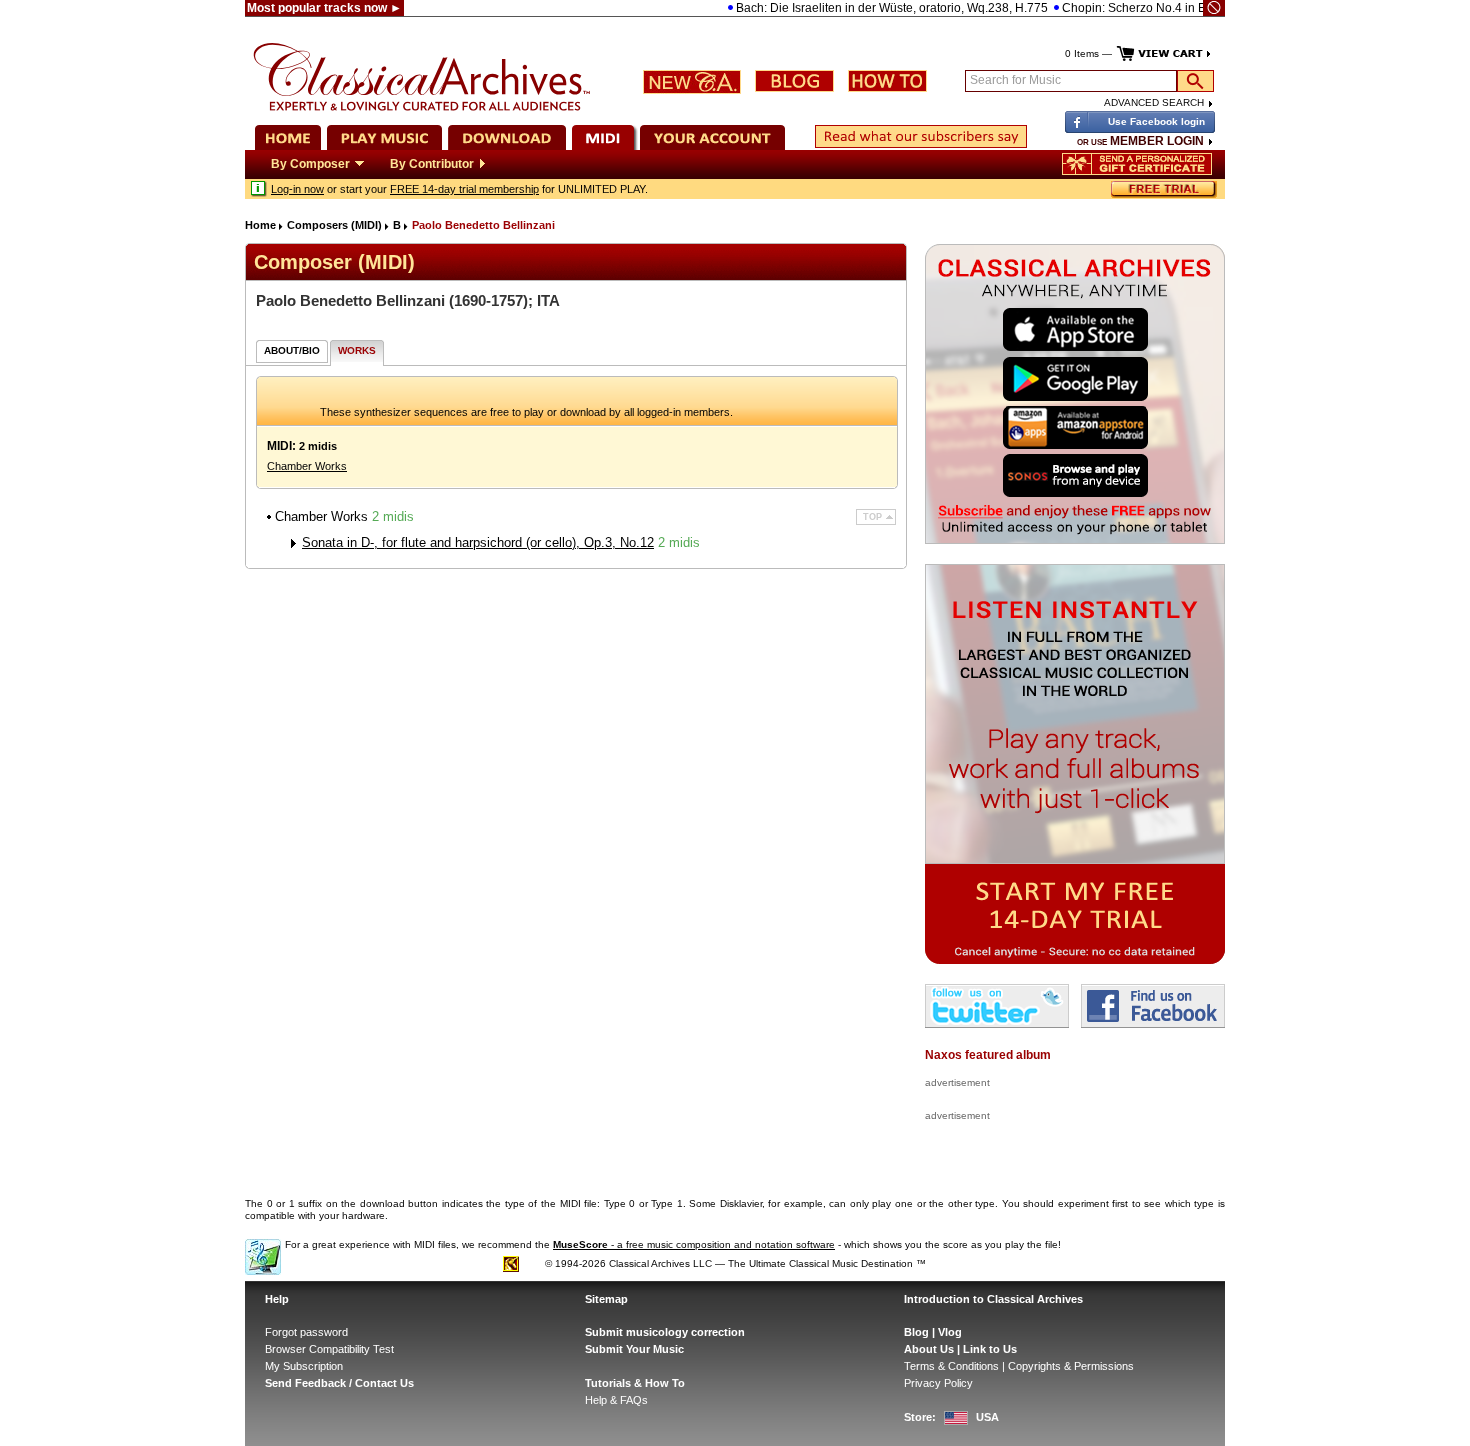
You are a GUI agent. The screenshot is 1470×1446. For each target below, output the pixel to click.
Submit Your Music (634, 1349)
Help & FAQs (616, 1400)
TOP (872, 517)
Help (277, 1299)
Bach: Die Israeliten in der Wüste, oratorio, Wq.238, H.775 (865, 8)
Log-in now (297, 189)
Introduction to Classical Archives (993, 1299)
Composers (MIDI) (334, 225)
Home (260, 225)
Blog (916, 1332)
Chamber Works (307, 466)
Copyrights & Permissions (1071, 1366)
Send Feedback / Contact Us (339, 1383)
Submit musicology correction (665, 1332)
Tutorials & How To (635, 1383)
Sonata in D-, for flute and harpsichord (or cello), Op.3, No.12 (478, 542)
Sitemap (606, 1299)
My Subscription (304, 1366)
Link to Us (990, 1349)
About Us (929, 1349)
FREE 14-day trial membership (464, 189)
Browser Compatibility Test (329, 1349)
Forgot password (306, 1332)
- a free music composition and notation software (694, 1244)
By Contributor (432, 164)
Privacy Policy (938, 1383)
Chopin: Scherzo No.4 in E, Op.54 (1127, 8)
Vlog (950, 1332)
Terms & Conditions (951, 1366)
